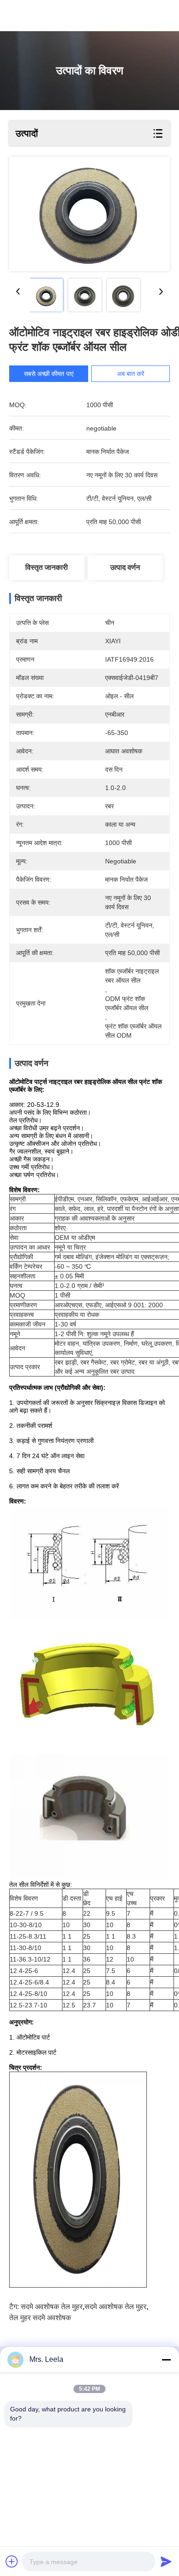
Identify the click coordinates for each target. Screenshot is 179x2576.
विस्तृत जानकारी (47, 567)
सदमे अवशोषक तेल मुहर (52, 2307)
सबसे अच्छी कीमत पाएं (49, 374)
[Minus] (166, 2360)
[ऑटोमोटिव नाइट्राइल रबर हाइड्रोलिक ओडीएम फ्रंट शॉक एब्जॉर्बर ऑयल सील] (89, 214)
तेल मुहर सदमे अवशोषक (40, 2318)
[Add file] (12, 2561)
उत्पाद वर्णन (125, 567)
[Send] (166, 2561)
